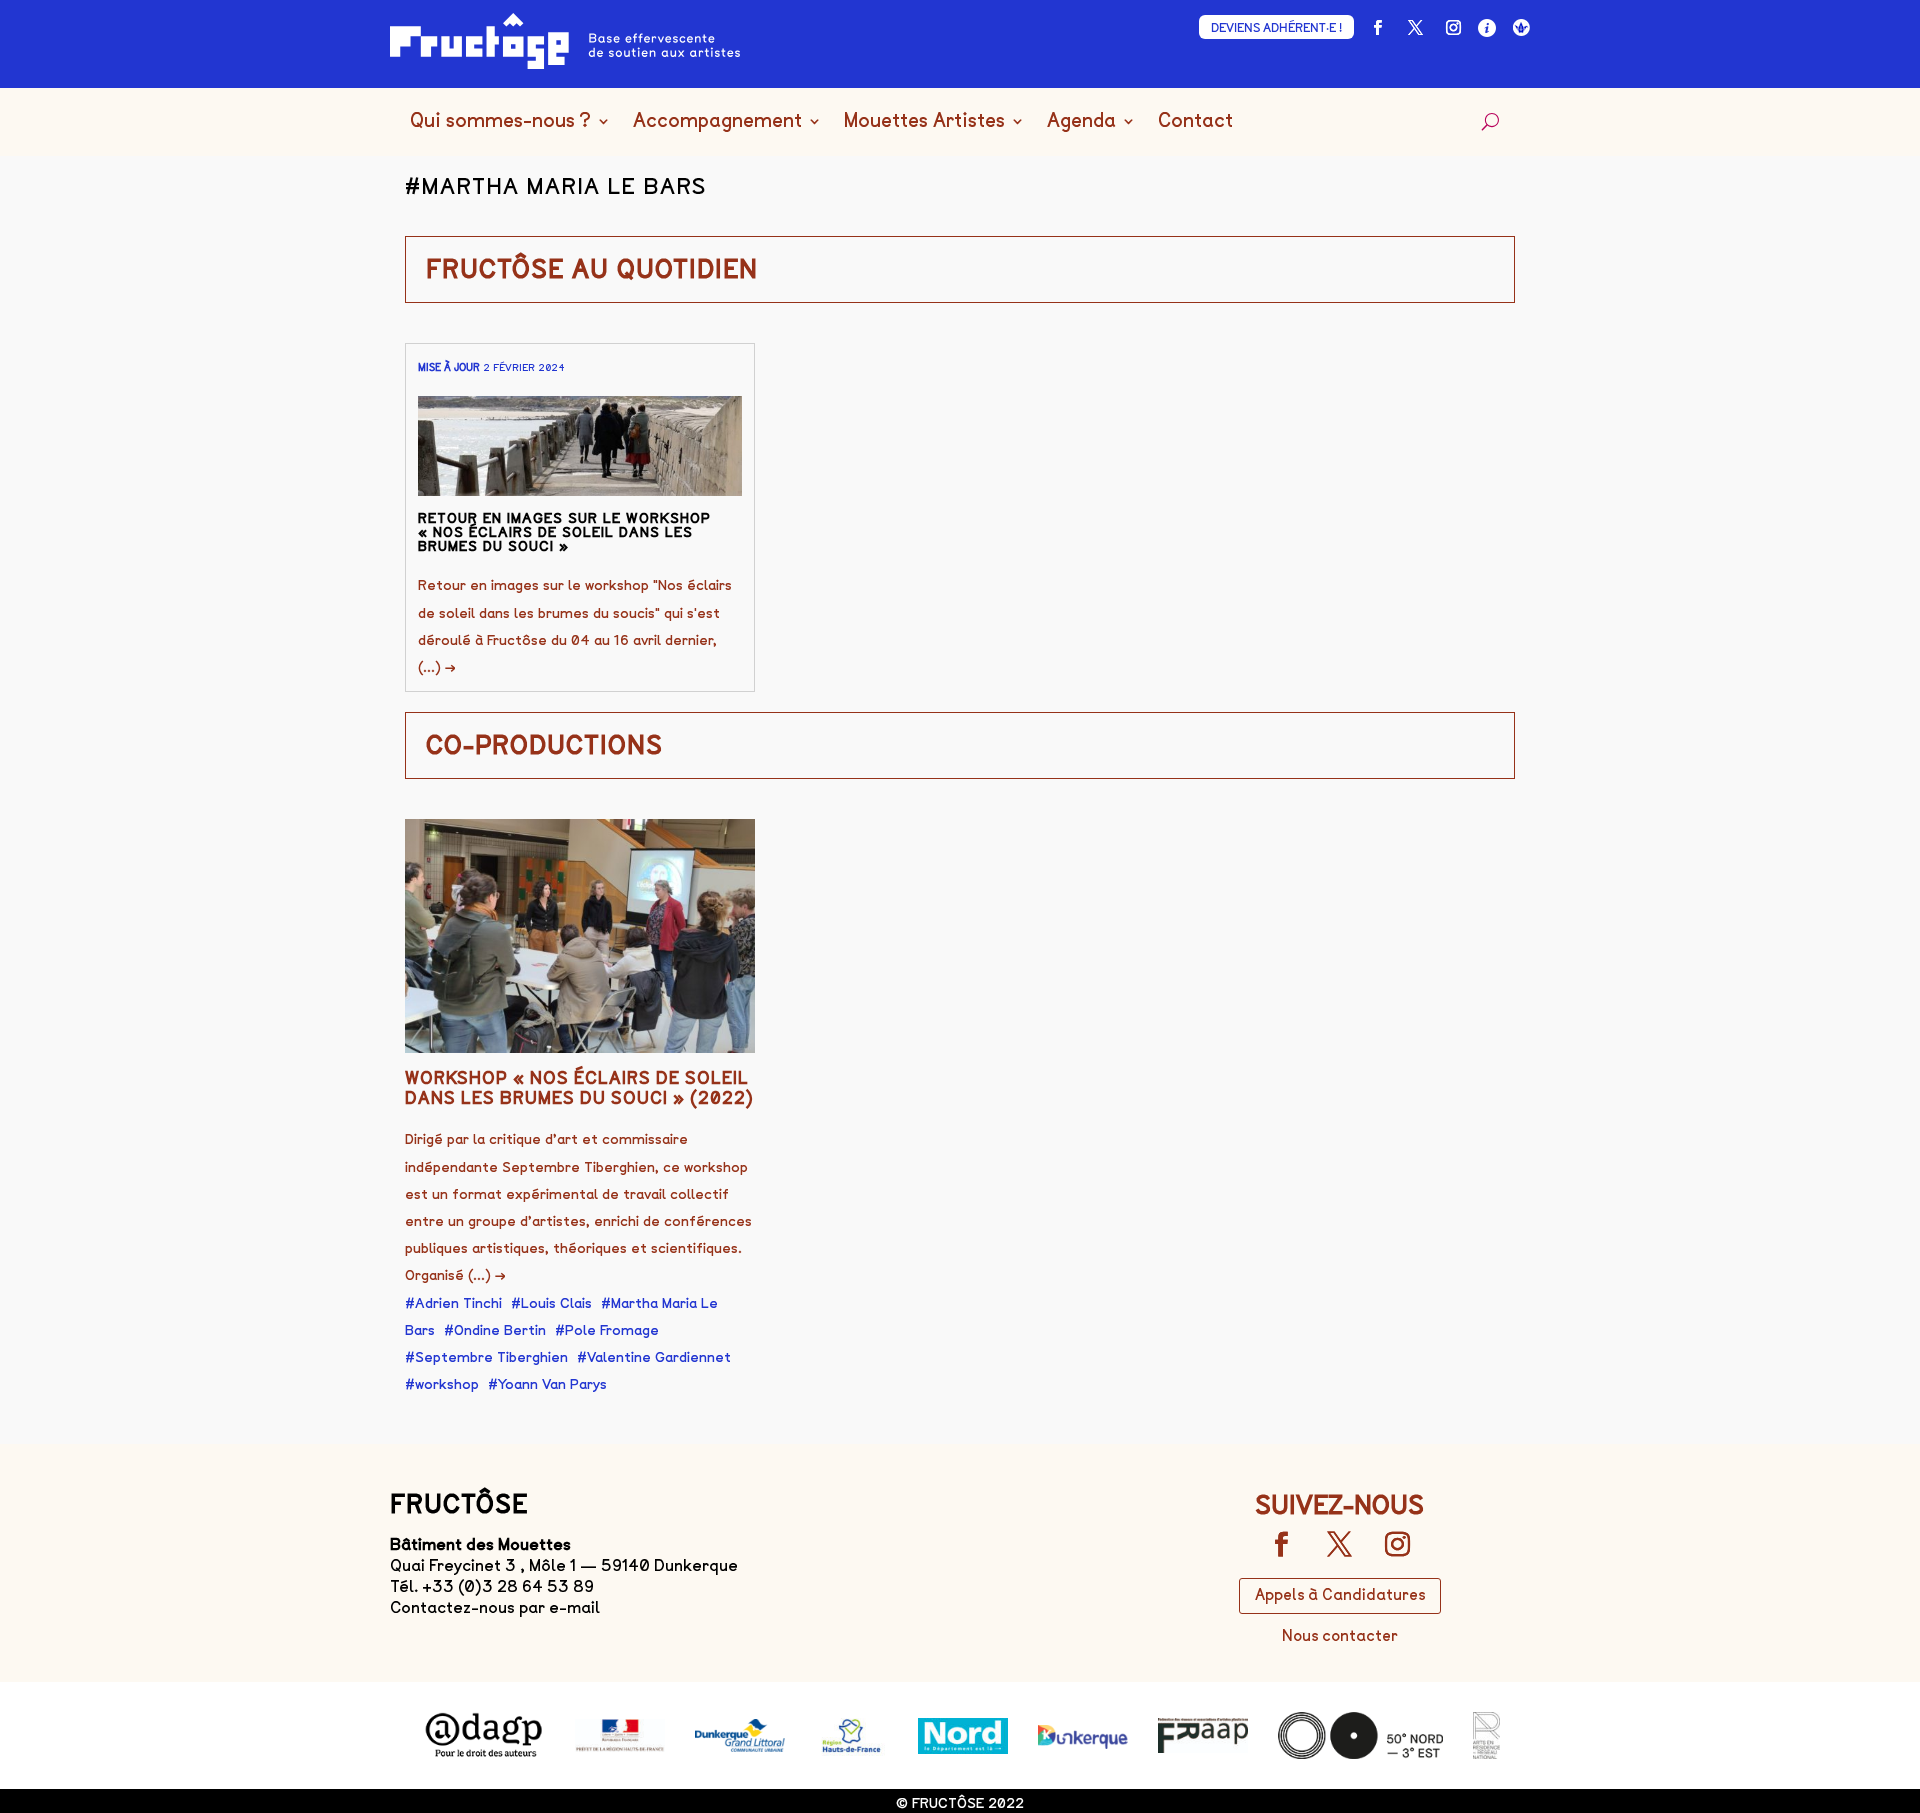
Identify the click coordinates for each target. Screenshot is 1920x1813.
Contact (1195, 121)
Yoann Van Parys (552, 1384)
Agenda (1081, 121)
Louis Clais (556, 1303)
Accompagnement (717, 121)
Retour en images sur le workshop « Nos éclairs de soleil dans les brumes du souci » (564, 532)
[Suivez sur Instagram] (1453, 28)
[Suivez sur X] (1415, 28)
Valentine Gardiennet (659, 1357)
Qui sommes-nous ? (500, 121)
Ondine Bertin (500, 1330)
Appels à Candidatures (1340, 1595)
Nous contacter (1340, 1636)
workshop (447, 1384)
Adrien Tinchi (458, 1303)
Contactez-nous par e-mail (495, 1607)
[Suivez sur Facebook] (1377, 28)
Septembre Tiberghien (491, 1357)
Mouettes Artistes (924, 121)
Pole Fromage (612, 1330)
